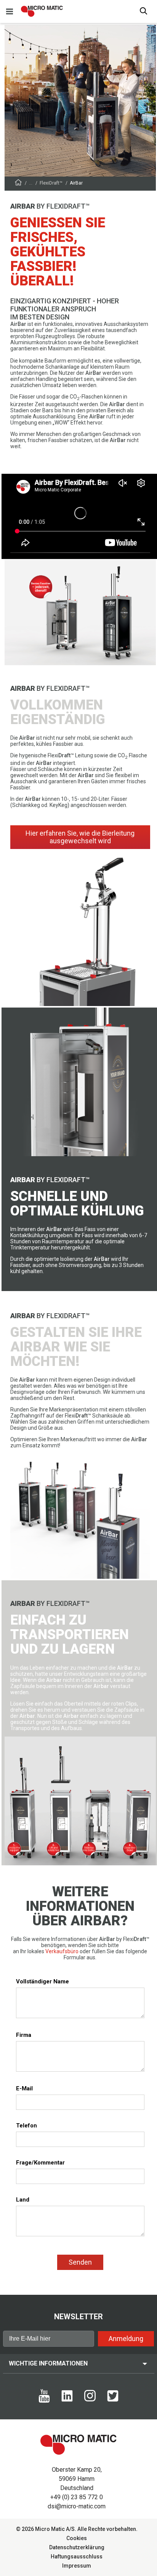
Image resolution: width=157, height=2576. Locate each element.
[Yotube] (44, 2401)
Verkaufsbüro (62, 1951)
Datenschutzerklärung (77, 2547)
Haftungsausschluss (77, 2557)
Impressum (77, 2566)
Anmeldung (126, 2339)
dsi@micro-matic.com (77, 2506)
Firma (24, 2035)
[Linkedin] (67, 2400)
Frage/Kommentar (40, 2163)
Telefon (26, 2126)
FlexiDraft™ (51, 183)
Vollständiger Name (42, 1981)
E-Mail (24, 2088)
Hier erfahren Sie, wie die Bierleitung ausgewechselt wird (80, 837)
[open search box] (144, 12)
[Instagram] (90, 2399)
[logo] (42, 11)
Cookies (77, 2538)
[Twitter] (113, 2400)
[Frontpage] (18, 184)
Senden (80, 2262)
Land (23, 2200)
